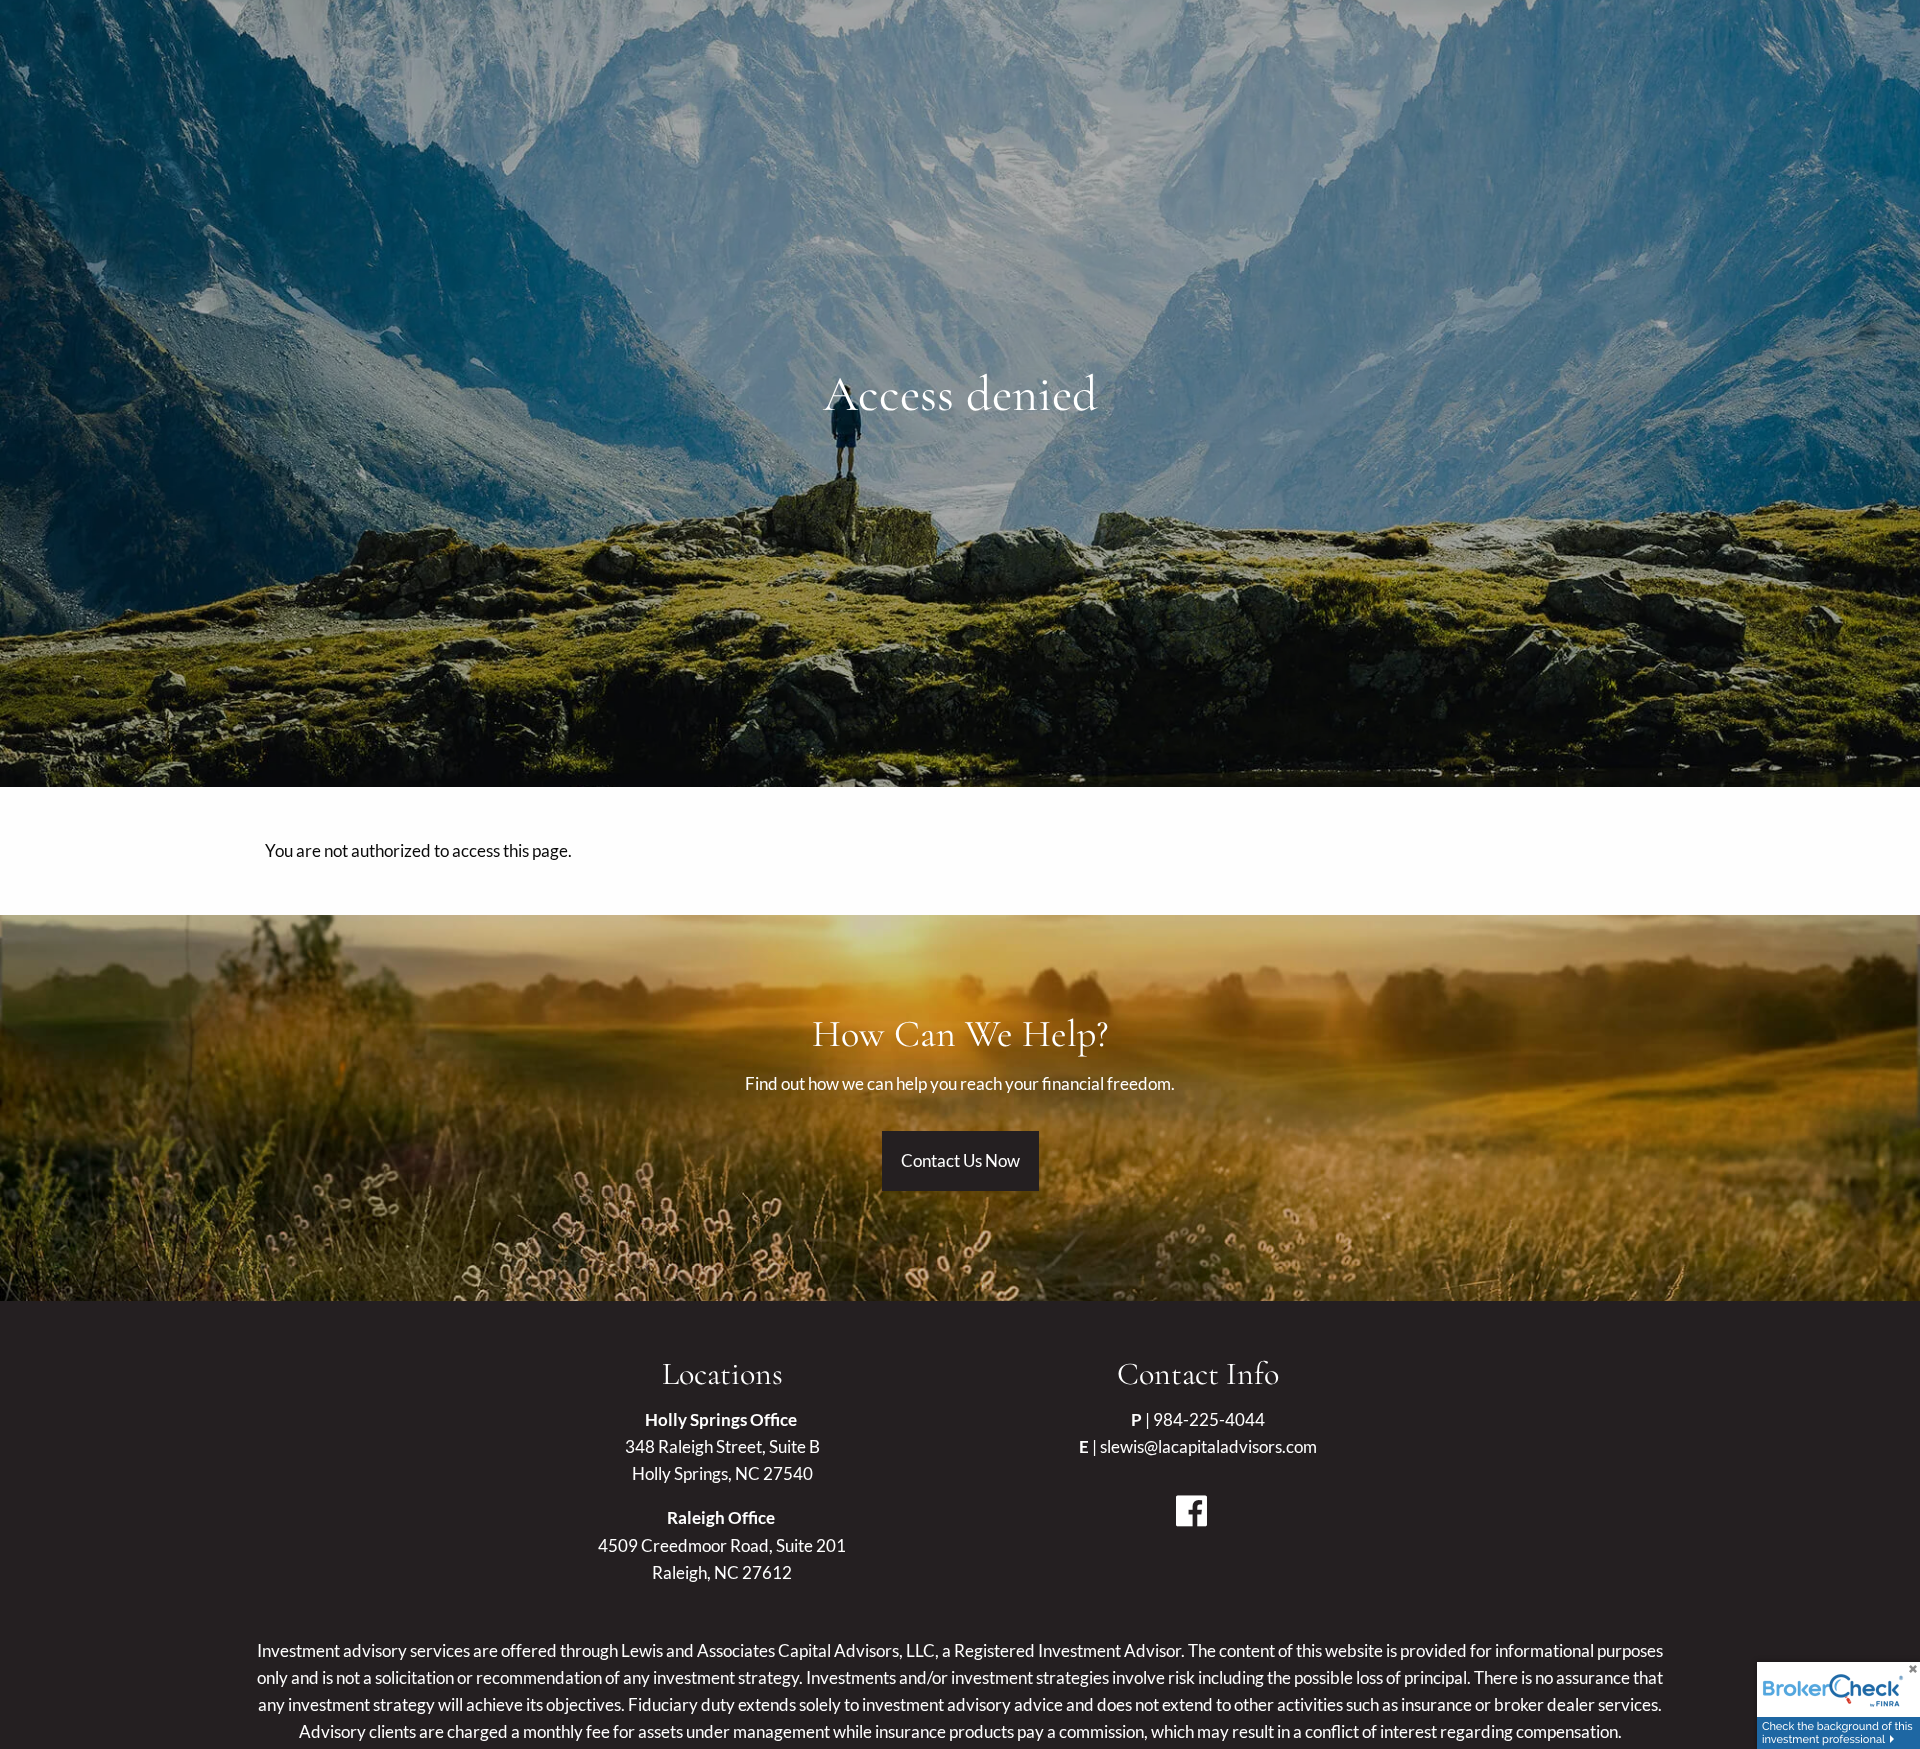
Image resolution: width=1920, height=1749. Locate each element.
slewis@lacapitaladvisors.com (1208, 1446)
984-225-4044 (1209, 1419)
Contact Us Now (960, 1160)
